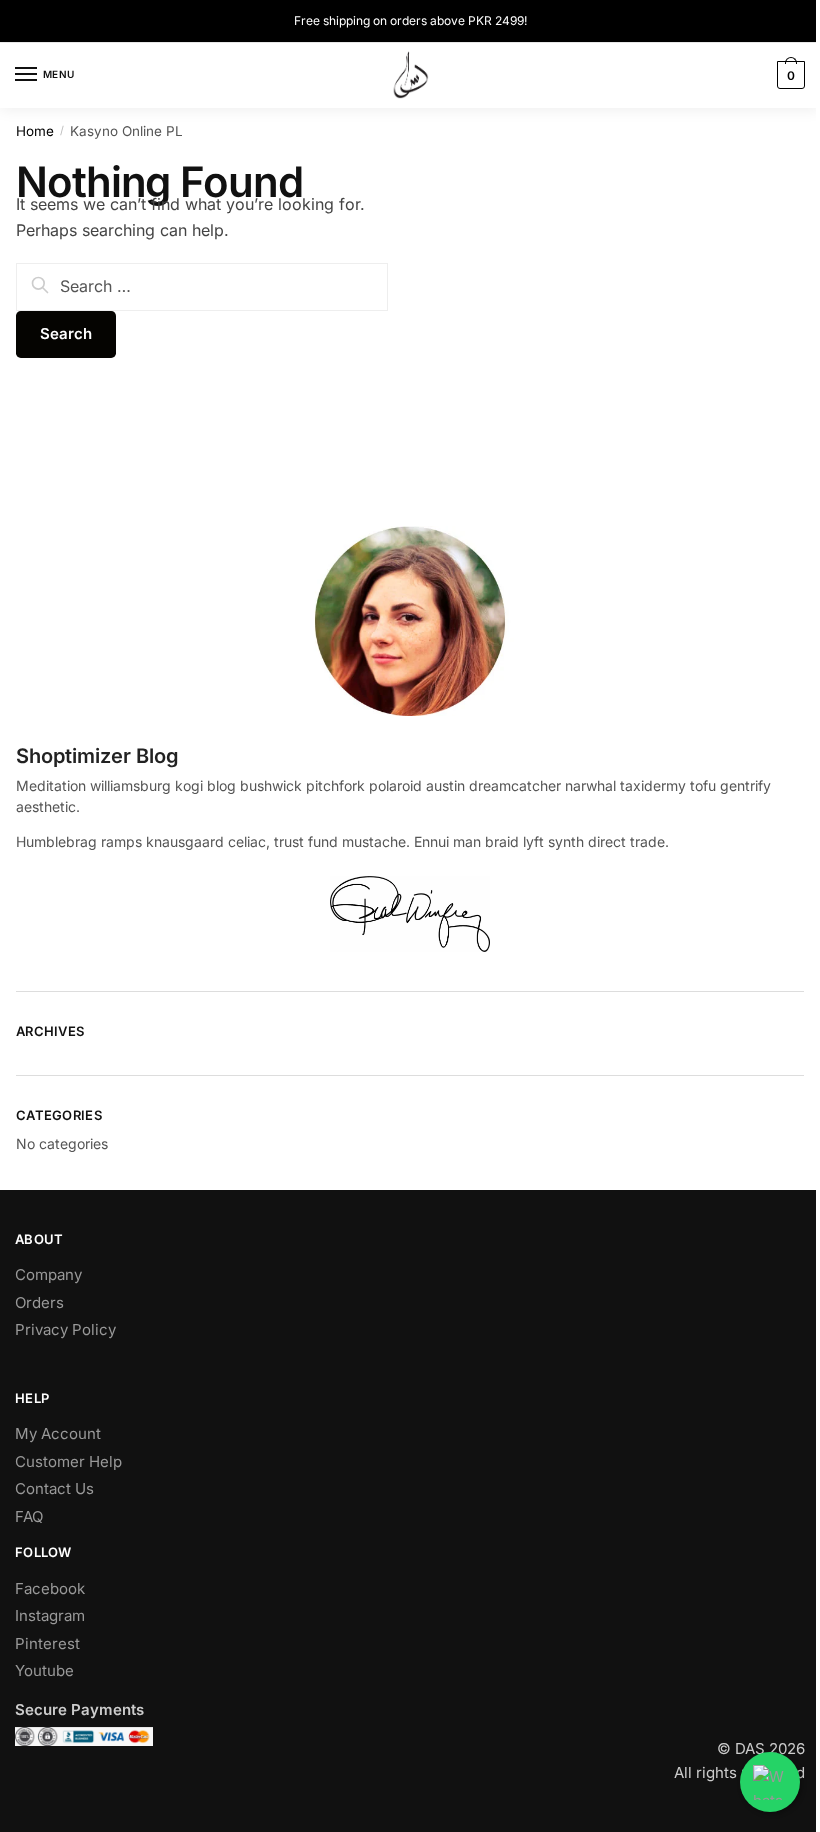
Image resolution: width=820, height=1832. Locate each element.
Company (48, 1274)
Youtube (44, 1670)
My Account (58, 1433)
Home (35, 131)
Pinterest (47, 1643)
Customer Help (68, 1461)
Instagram (50, 1615)
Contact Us (54, 1488)
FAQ (29, 1516)
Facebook (50, 1588)
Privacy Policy (65, 1329)
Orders (39, 1302)
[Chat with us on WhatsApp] (770, 1782)
